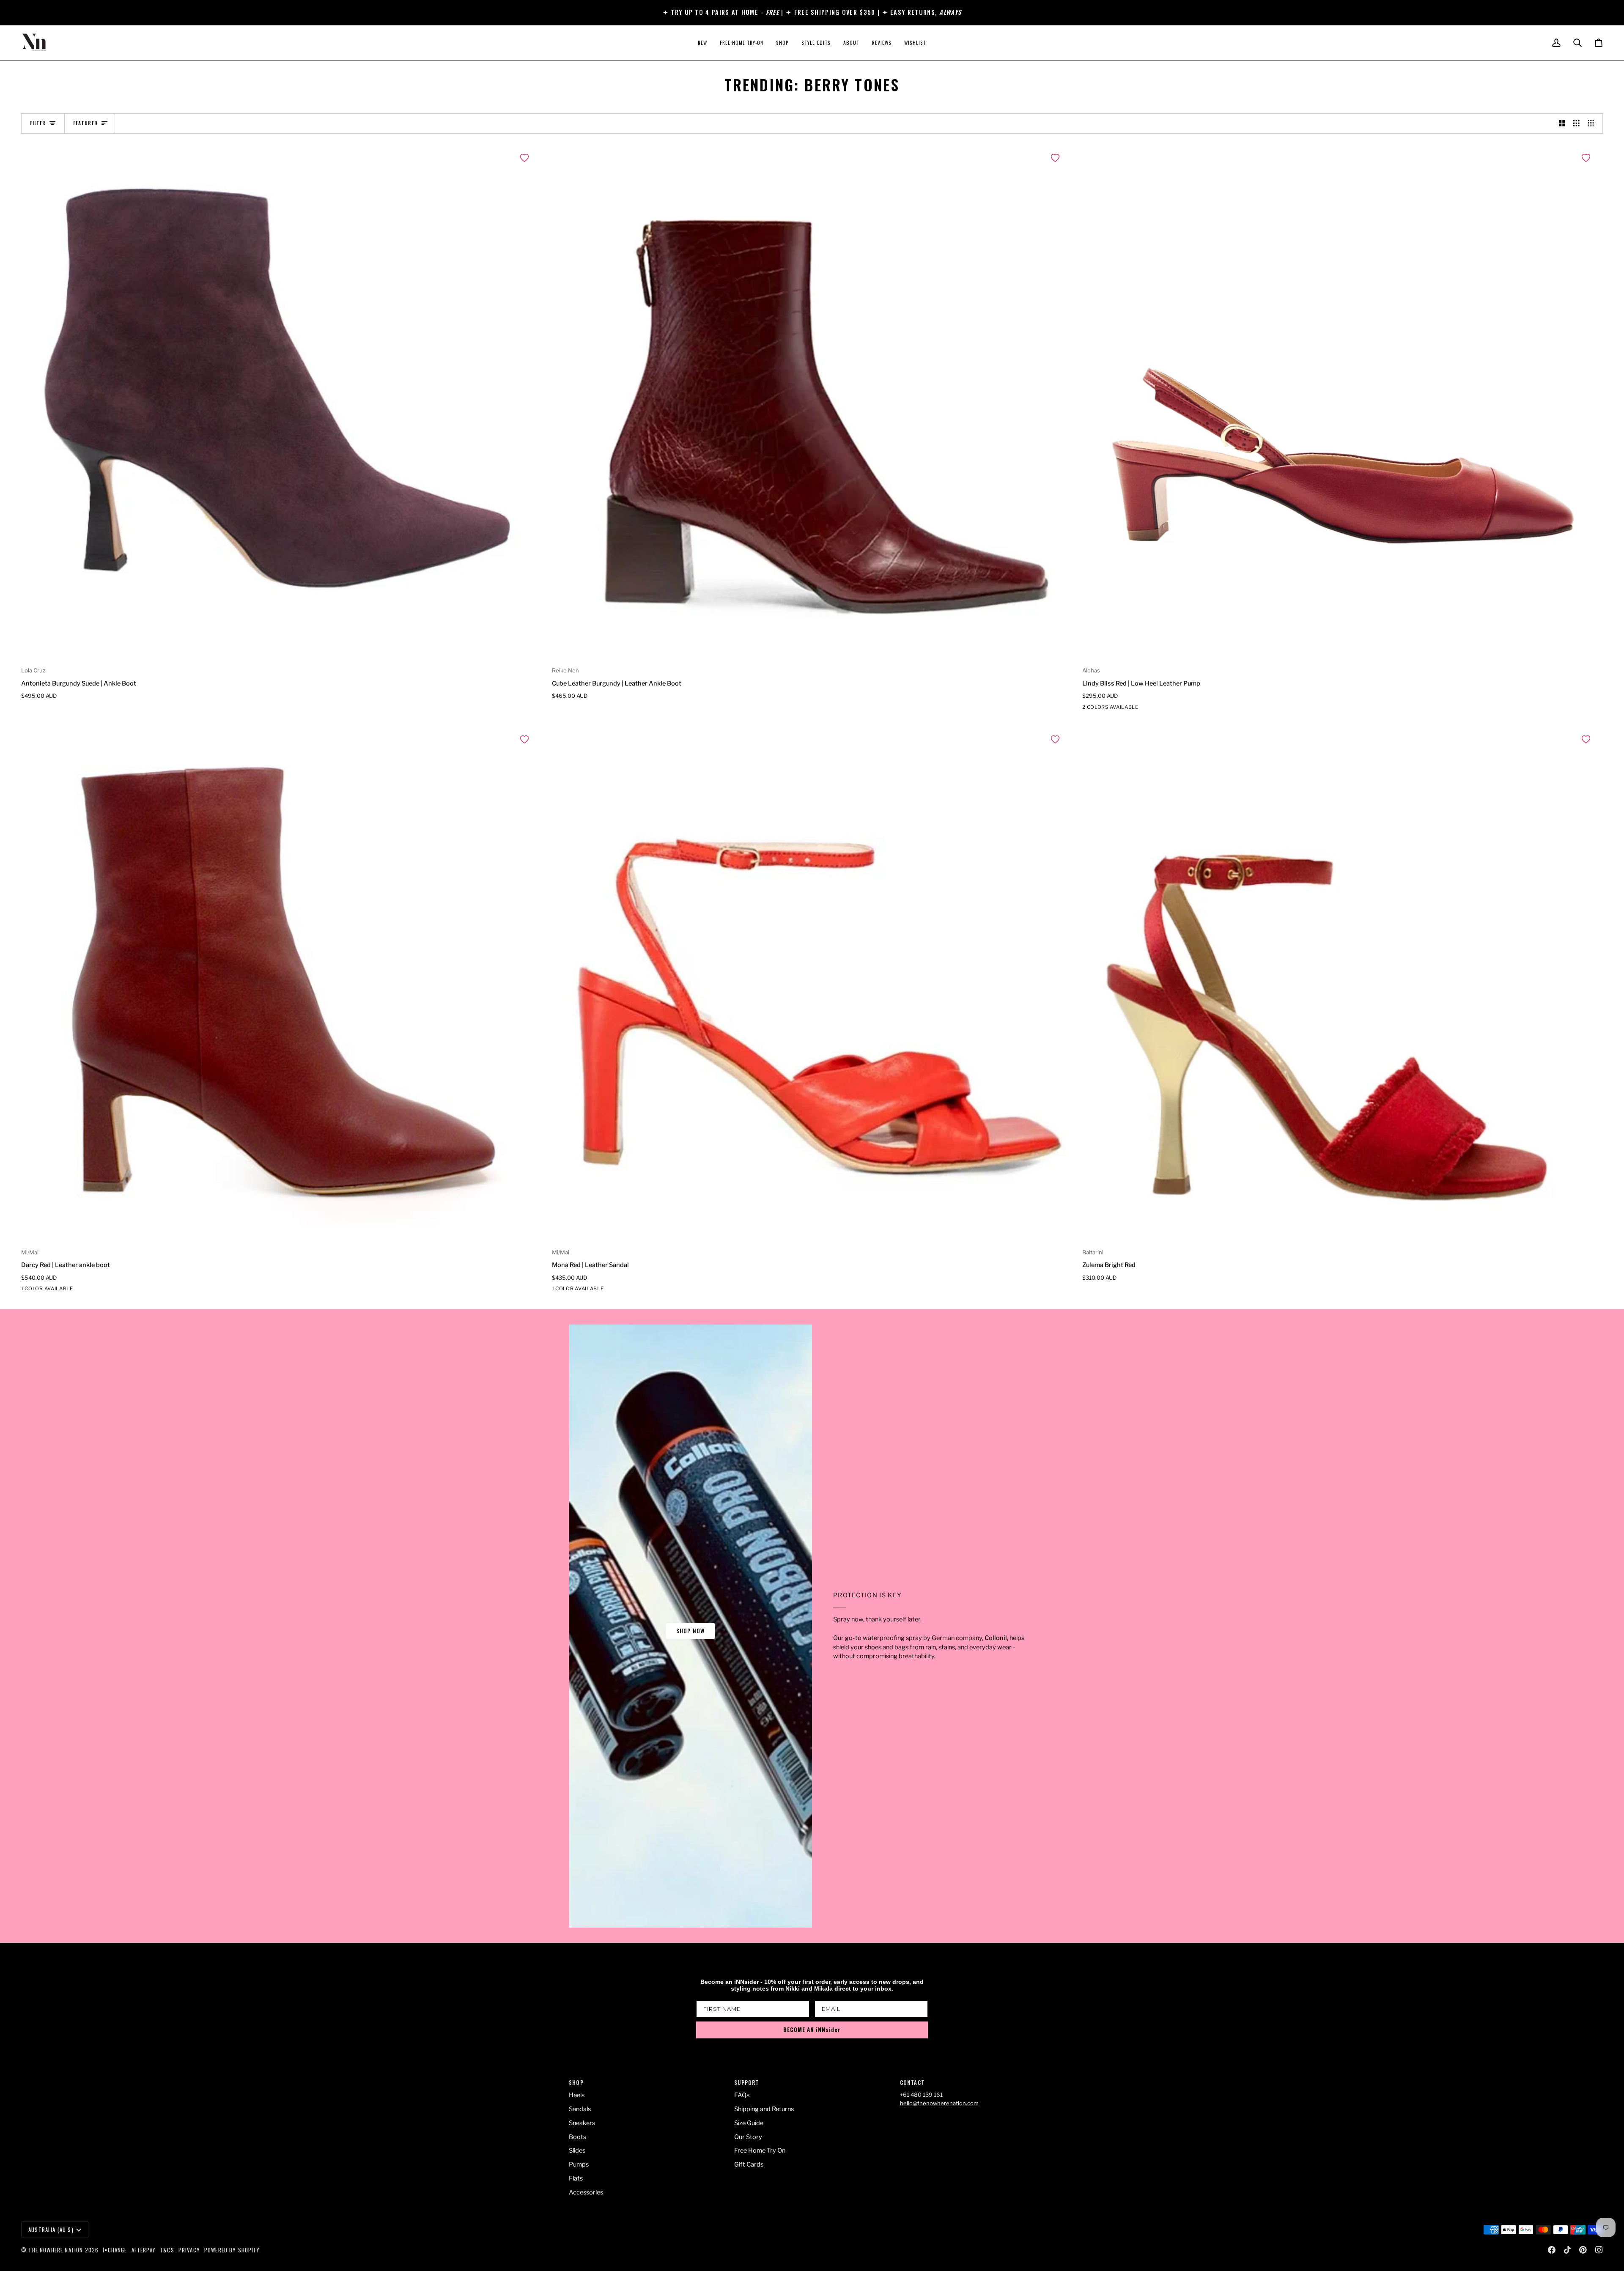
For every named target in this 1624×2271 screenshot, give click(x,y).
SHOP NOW (690, 1631)
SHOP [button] (576, 2083)
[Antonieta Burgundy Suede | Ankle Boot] (281, 404)
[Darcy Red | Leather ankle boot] (281, 986)
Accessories (586, 2192)
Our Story (748, 2137)
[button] (782, 43)
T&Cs (167, 2250)
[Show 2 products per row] (1562, 123)
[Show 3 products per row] (1576, 123)
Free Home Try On (760, 2150)
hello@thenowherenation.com (939, 2103)
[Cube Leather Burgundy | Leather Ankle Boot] (812, 404)
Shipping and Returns (764, 2109)
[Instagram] (1599, 2250)
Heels (577, 2095)
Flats (576, 2178)
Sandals (580, 2109)
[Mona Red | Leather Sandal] (812, 986)
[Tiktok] (1567, 2250)
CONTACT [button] (912, 2083)
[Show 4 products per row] (1593, 123)
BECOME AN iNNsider (812, 2030)
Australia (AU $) (51, 2230)
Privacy (189, 2250)
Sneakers (582, 2123)
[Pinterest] (1583, 2250)
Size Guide (749, 2123)
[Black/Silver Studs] (1088, 709)
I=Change (115, 2250)
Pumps (579, 2164)
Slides (577, 2150)
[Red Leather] (1103, 709)
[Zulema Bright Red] (1343, 986)
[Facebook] (1552, 2250)
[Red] (27, 1290)
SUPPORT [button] (746, 2083)
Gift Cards (749, 2164)
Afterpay (144, 2250)
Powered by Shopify (232, 2250)
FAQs (742, 2095)
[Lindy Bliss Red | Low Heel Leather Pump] (1343, 404)
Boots (577, 2137)
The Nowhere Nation (56, 2250)
